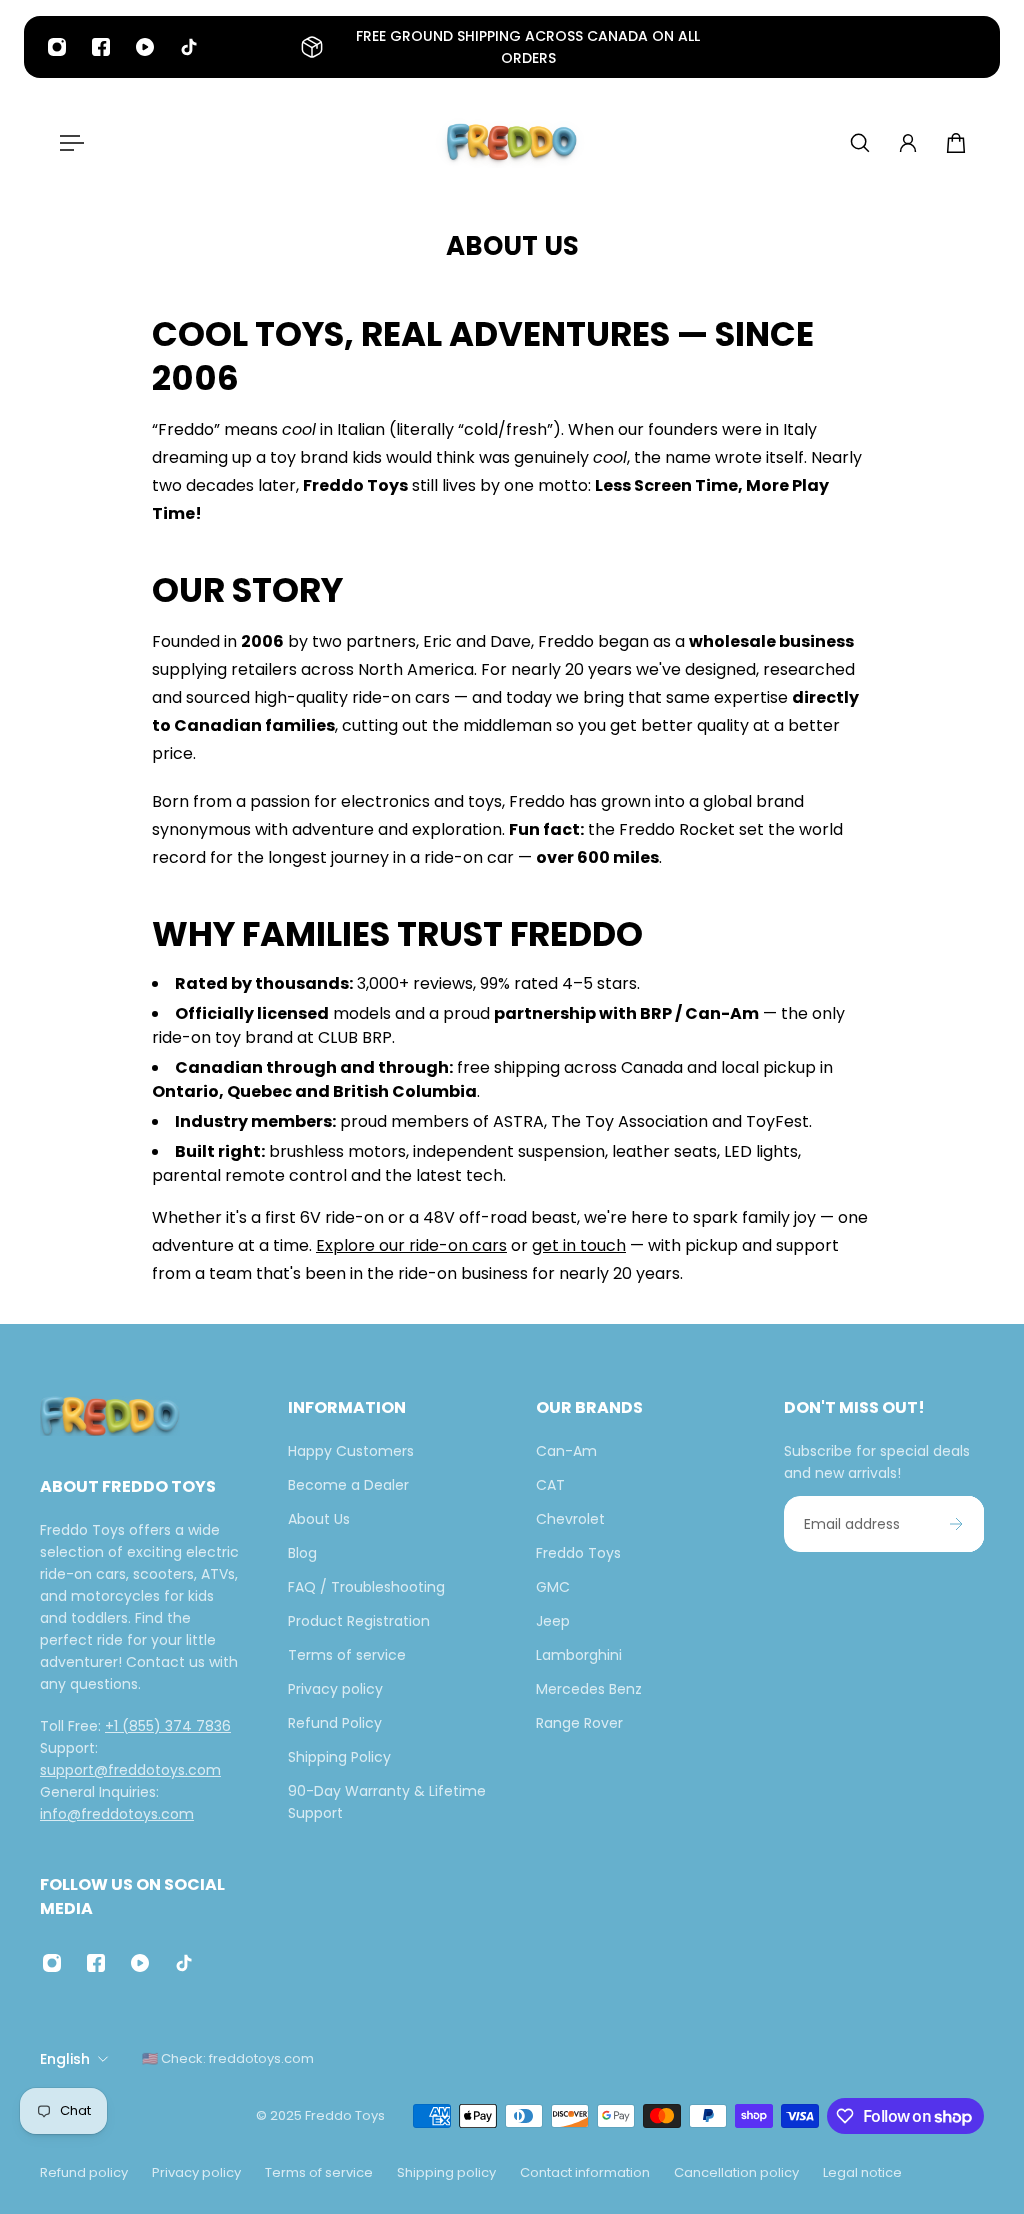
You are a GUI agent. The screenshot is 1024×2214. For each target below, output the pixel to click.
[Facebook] (101, 47)
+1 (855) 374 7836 (168, 1726)
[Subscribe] (956, 1524)
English (65, 2059)
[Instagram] (57, 47)
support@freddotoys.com (130, 1770)
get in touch (579, 1245)
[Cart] (956, 143)
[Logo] (512, 143)
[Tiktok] (189, 47)
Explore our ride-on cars (411, 1245)
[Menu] (68, 143)
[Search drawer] (860, 143)
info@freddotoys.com (117, 1814)
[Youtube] (145, 47)
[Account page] (908, 143)
